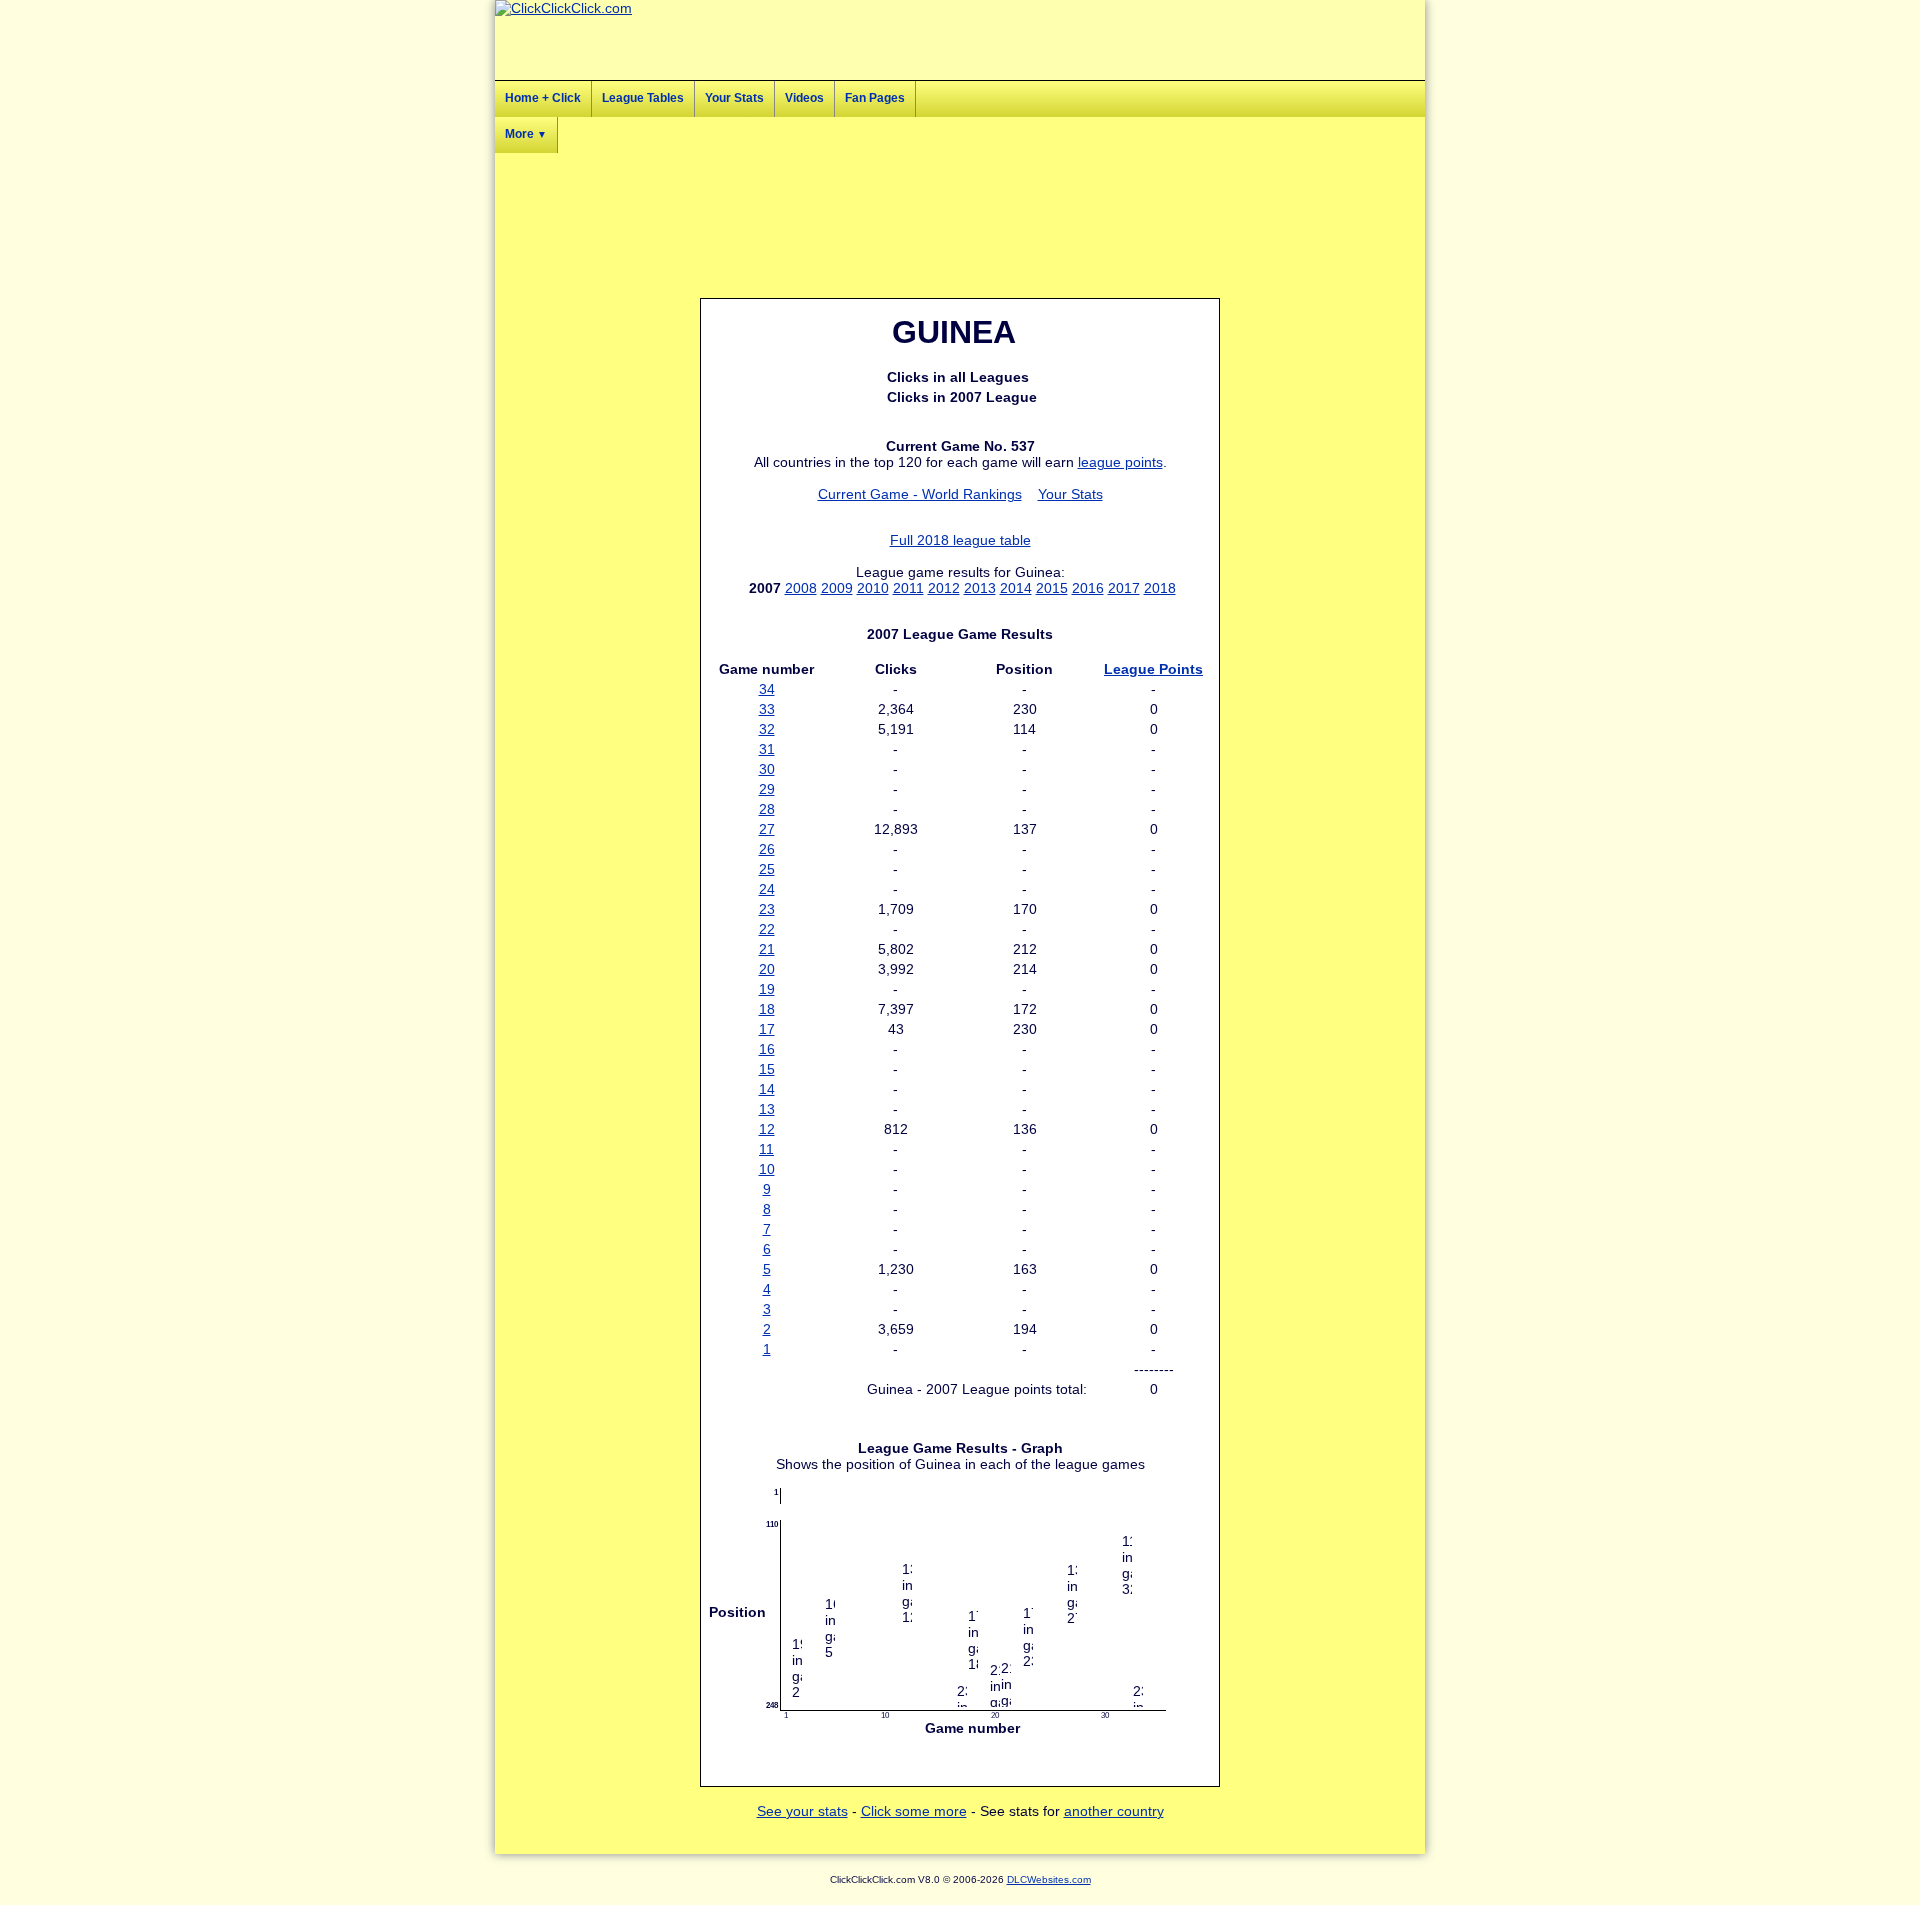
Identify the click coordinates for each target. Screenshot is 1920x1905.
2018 (1160, 588)
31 (767, 749)
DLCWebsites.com (1049, 1879)
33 (767, 709)
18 (767, 1009)
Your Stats (734, 98)
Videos (804, 98)
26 (767, 849)
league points (1120, 462)
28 (767, 809)
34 (767, 689)
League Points (1153, 669)
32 (767, 729)
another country (1114, 1811)
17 (767, 1029)
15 (767, 1069)
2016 (1088, 588)
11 (766, 1149)
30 (767, 769)
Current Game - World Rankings (920, 494)
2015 (1052, 588)
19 (767, 989)
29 (767, 789)
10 (767, 1169)
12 (767, 1129)
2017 (1124, 588)
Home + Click (543, 98)
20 (767, 969)
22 (767, 929)
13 (767, 1109)
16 (767, 1049)
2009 (837, 588)
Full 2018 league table (960, 540)
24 (767, 889)
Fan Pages (875, 98)
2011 (908, 588)
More (526, 134)
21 (767, 949)
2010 (873, 588)
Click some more (914, 1811)
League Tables (643, 98)
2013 (980, 588)
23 (767, 909)
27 (767, 829)
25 (767, 869)
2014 (1016, 588)
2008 (801, 588)
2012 (944, 588)
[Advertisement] (1335, 430)
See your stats (802, 1811)
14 (767, 1089)
